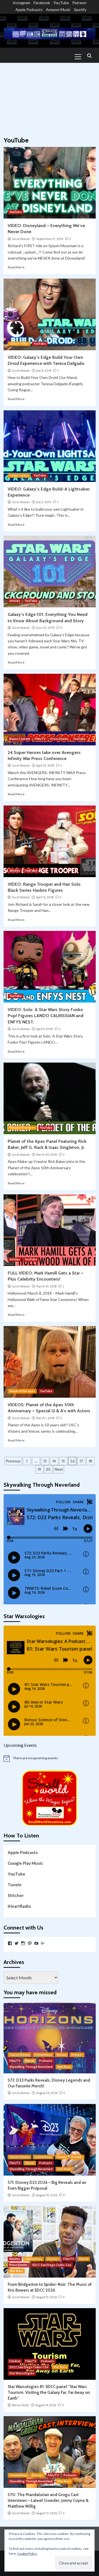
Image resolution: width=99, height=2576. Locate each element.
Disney (62, 2055)
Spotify (80, 10)
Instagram (21, 3)
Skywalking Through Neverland (31, 2067)
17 (81, 1461)
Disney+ (77, 2055)
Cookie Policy (27, 2554)
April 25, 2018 (45, 766)
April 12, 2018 (45, 897)
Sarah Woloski (21, 239)
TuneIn (15, 1885)
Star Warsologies (22, 2373)
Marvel (30, 2061)
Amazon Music (58, 10)
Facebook (42, 3)
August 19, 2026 (47, 2195)
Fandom (15, 2361)
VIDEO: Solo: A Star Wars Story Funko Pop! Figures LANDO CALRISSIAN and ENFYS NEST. (46, 1016)
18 (90, 1461)
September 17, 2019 (50, 239)
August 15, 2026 (46, 2297)
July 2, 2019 (44, 502)
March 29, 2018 (46, 1155)
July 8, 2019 (44, 371)
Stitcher (16, 1895)
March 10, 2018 (46, 1286)
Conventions (43, 2055)
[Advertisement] (50, 97)
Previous (13, 1461)
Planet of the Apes (22, 1128)
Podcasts (46, 2061)
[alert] (50, 1758)
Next (59, 1469)
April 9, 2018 (44, 1029)
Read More (16, 267)
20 (48, 1469)
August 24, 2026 (47, 2093)
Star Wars (64, 2067)
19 (39, 1469)
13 (45, 1461)
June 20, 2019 (45, 628)
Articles (15, 601)
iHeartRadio (19, 1906)
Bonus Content (20, 739)
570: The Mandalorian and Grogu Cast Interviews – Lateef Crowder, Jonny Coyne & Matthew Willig (48, 2500)
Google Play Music (25, 1863)
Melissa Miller (20, 2405)
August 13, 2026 (46, 2513)
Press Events (59, 739)
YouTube (61, 3)
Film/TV (40, 739)
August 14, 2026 (46, 2405)
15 (63, 1461)
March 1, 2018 (45, 1418)
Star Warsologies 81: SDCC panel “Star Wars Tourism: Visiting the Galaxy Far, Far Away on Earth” (49, 2392)
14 (54, 1461)
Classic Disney (20, 2055)
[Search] (90, 56)
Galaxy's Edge (19, 344)
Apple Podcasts (29, 10)
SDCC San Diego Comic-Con (52, 2265)
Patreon (79, 3)
